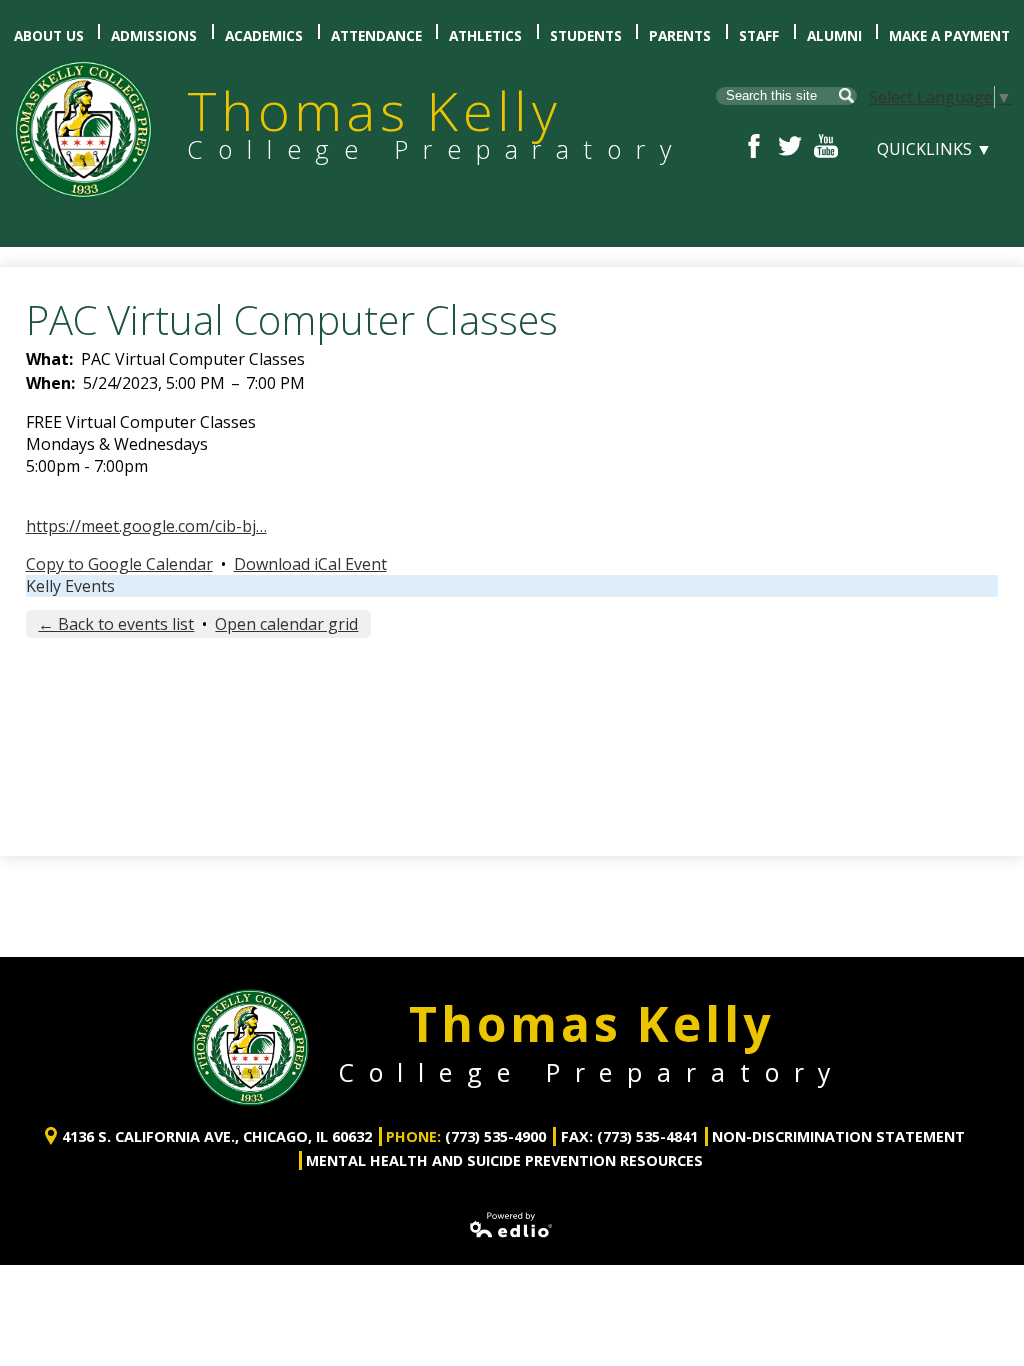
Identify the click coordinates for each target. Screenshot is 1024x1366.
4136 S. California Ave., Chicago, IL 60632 (217, 1136)
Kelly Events (70, 586)
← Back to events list (116, 624)
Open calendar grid (286, 624)
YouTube (826, 146)
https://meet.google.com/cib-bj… (146, 526)
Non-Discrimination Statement (838, 1136)
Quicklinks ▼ (934, 149)
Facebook (754, 146)
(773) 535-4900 (495, 1136)
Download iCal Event (310, 564)
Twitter (790, 146)
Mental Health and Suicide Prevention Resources (504, 1160)
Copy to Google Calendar (119, 564)
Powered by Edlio (512, 1225)
